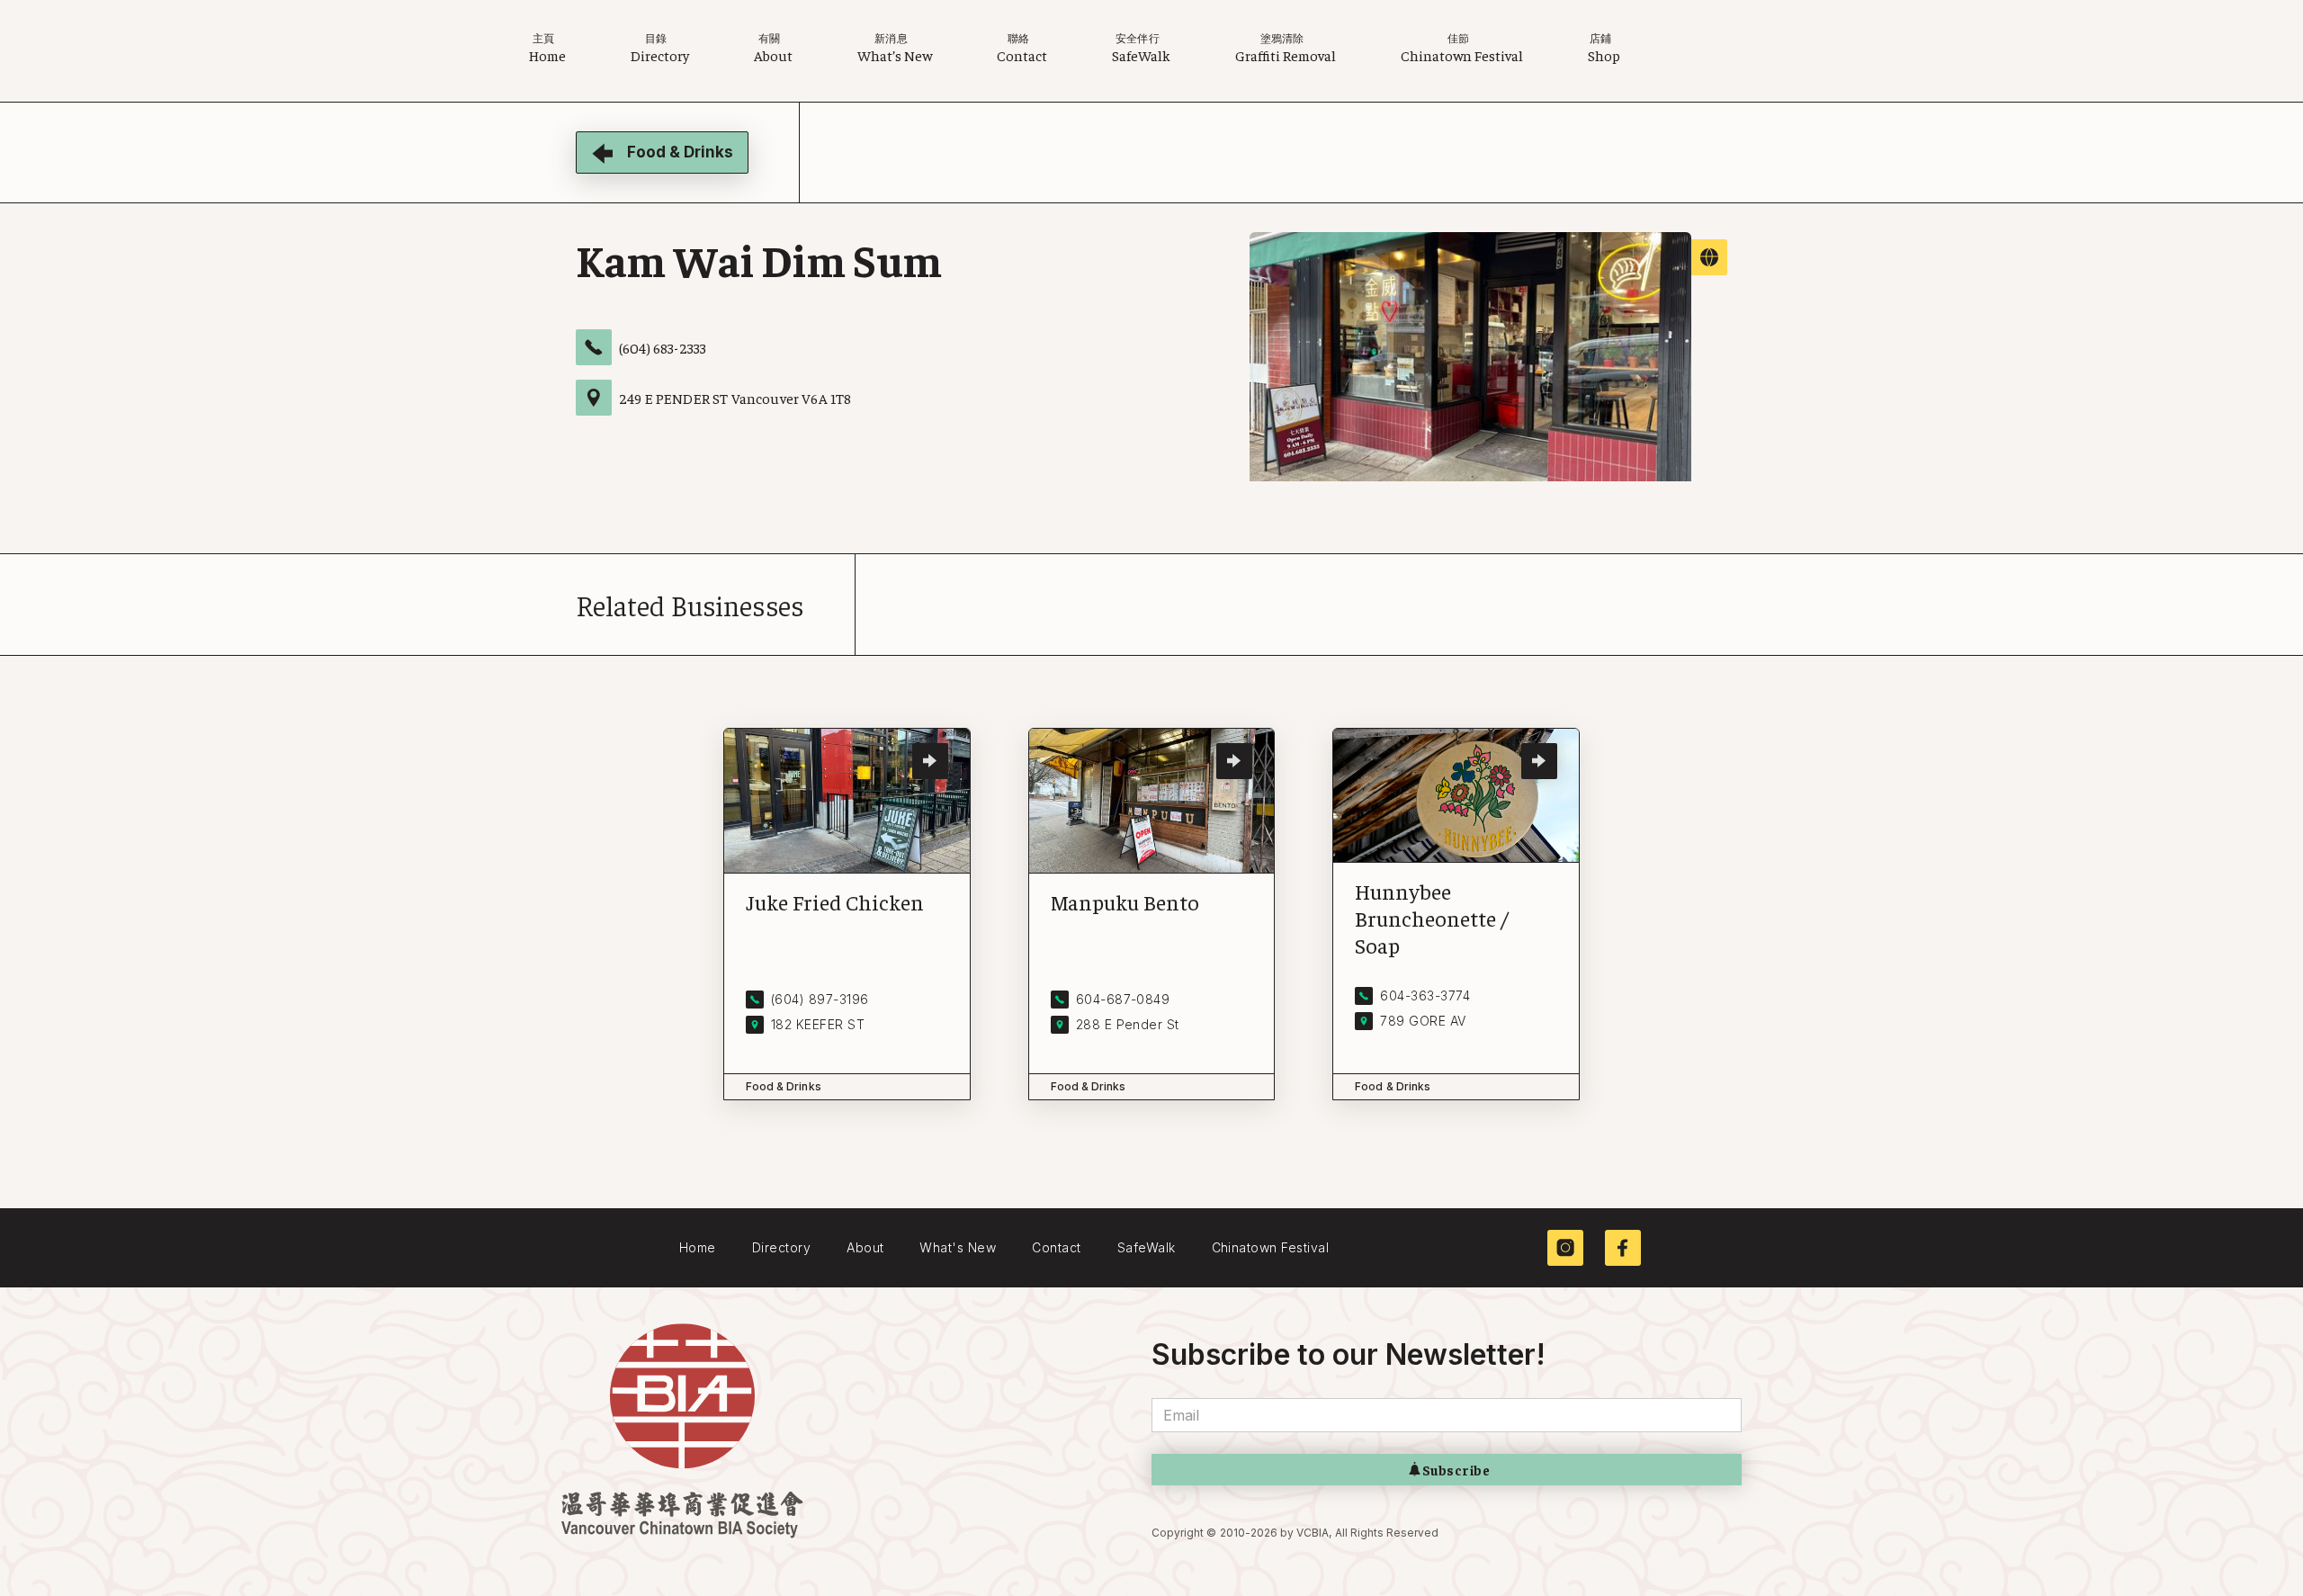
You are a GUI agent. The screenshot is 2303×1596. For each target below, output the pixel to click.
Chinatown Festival (1271, 1247)
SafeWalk (1147, 1247)
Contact (1056, 1247)
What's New (958, 1247)
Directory (781, 1247)
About (865, 1247)
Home (698, 1247)
